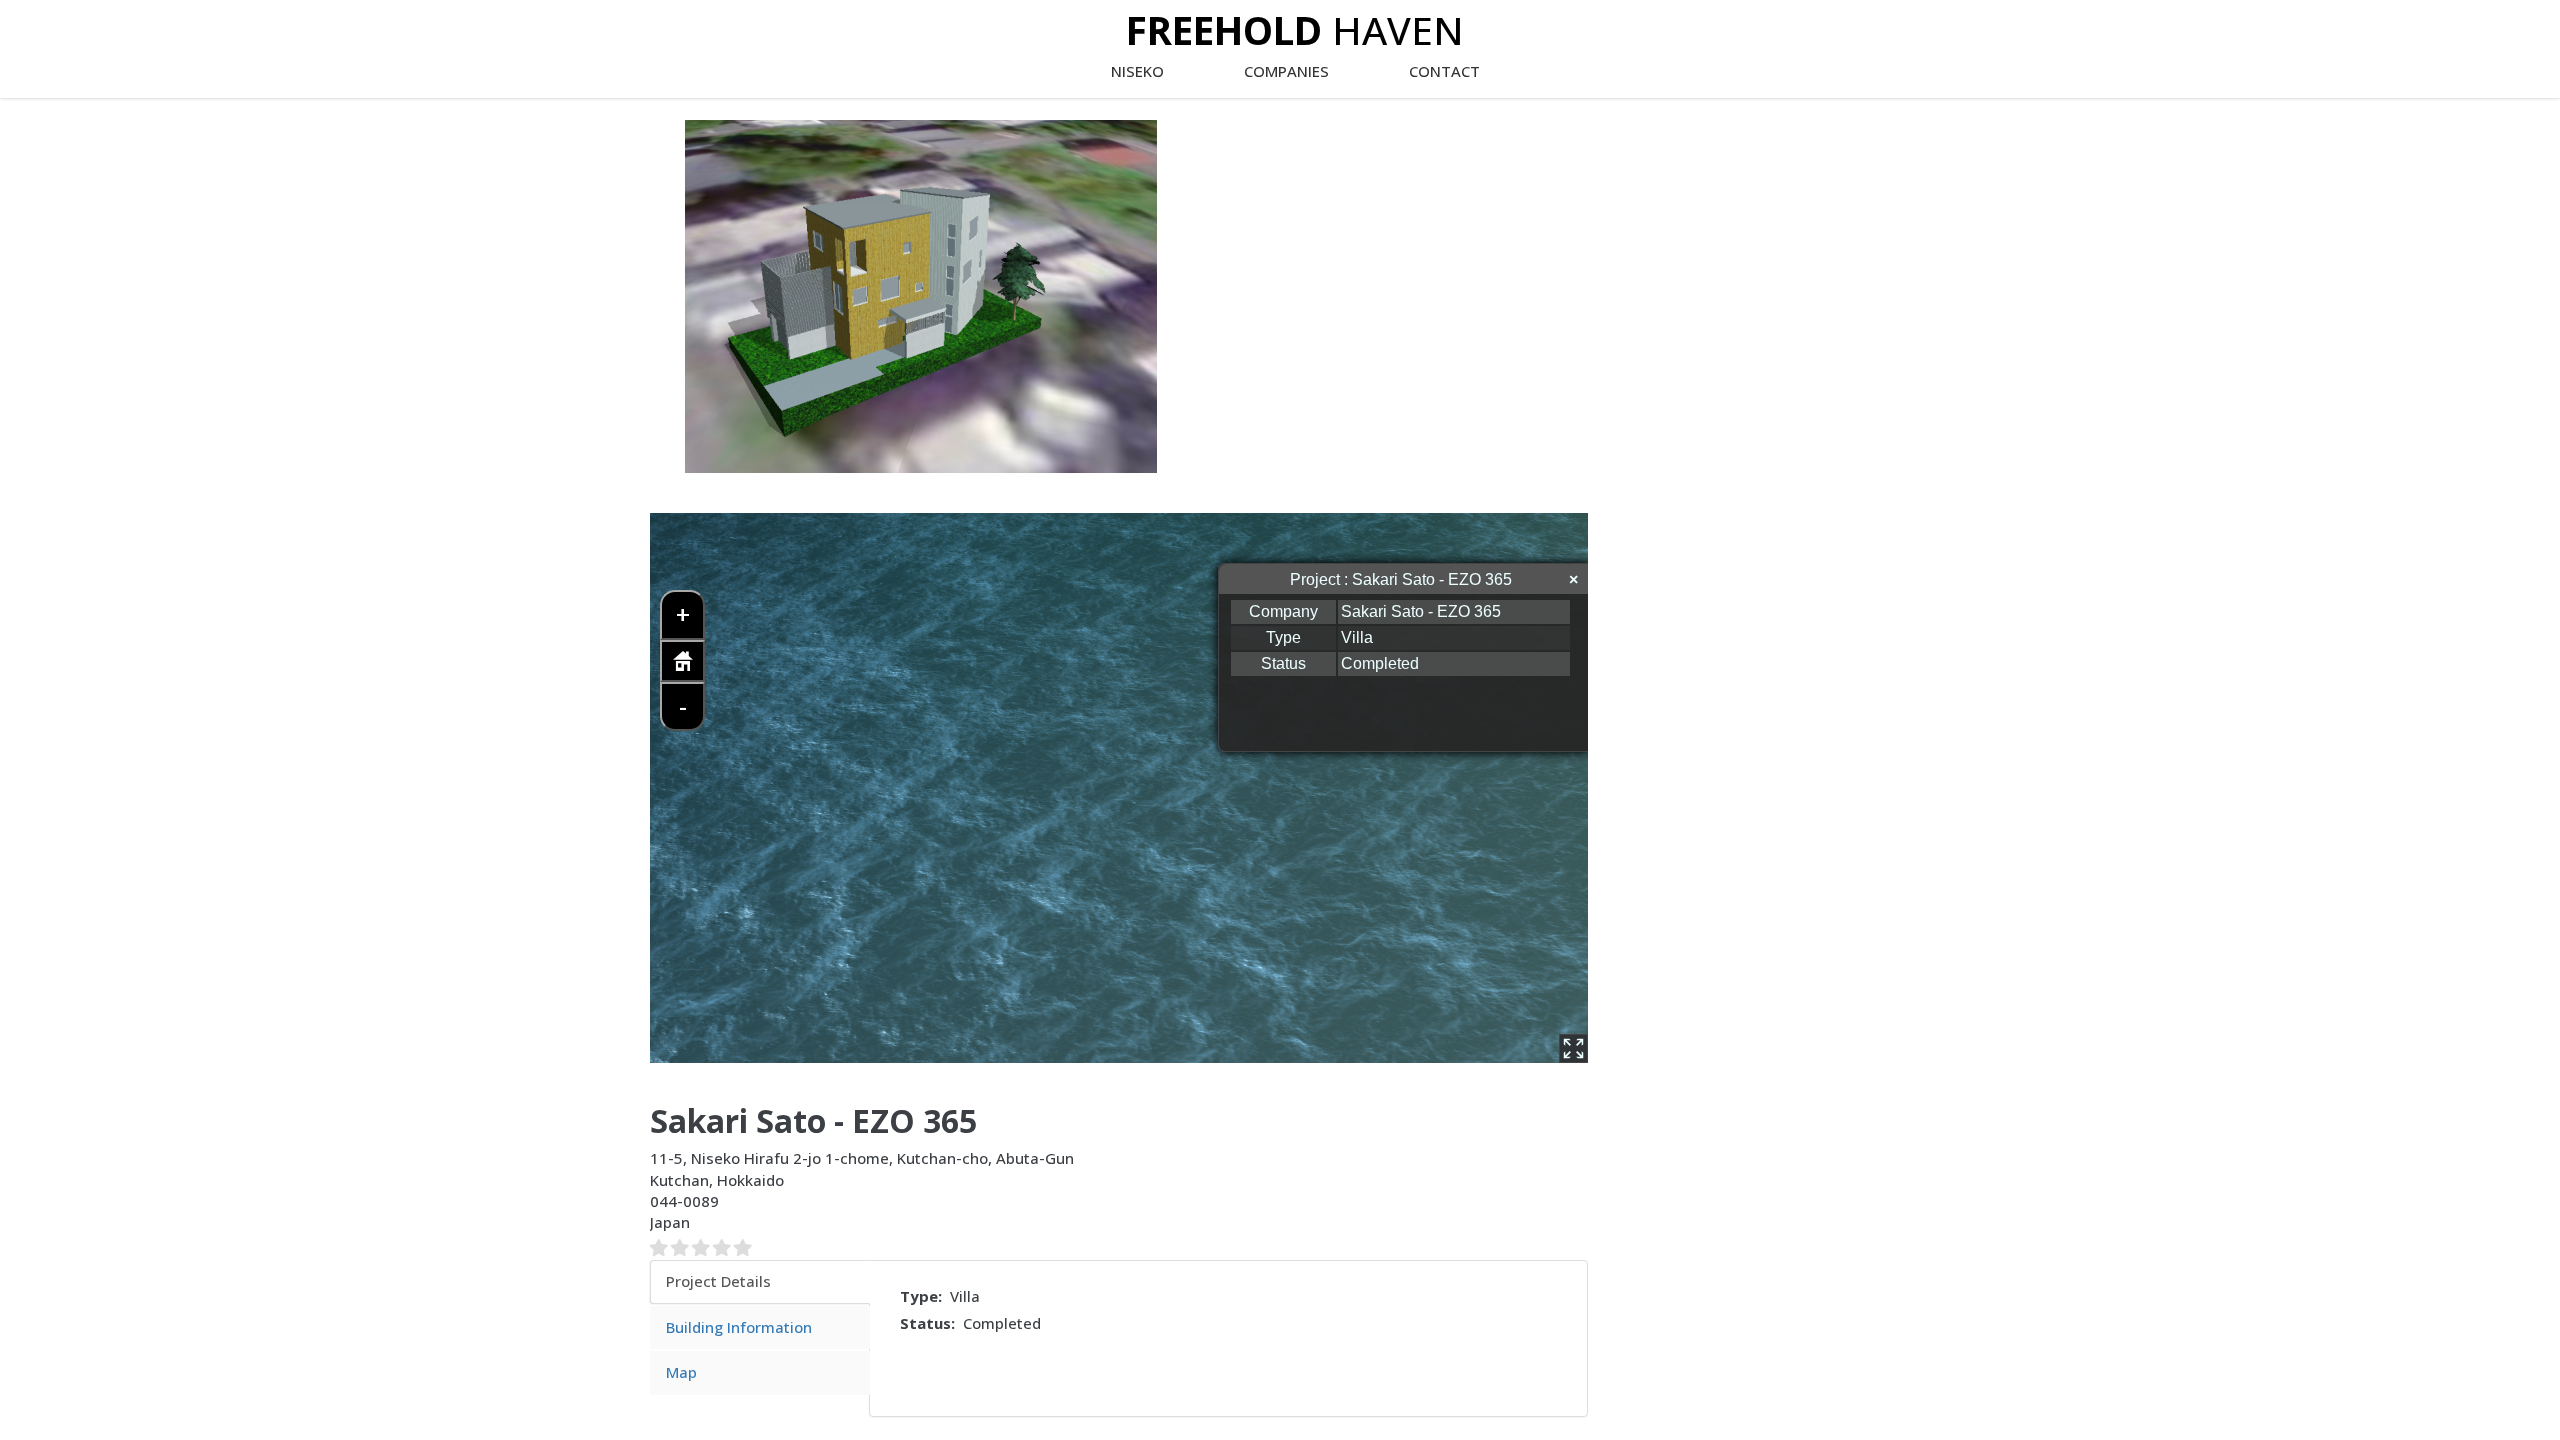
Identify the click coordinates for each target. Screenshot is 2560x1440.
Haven (1295, 29)
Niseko (1137, 71)
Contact (1444, 71)
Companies (1286, 71)
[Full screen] (1573, 1048)
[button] (921, 296)
